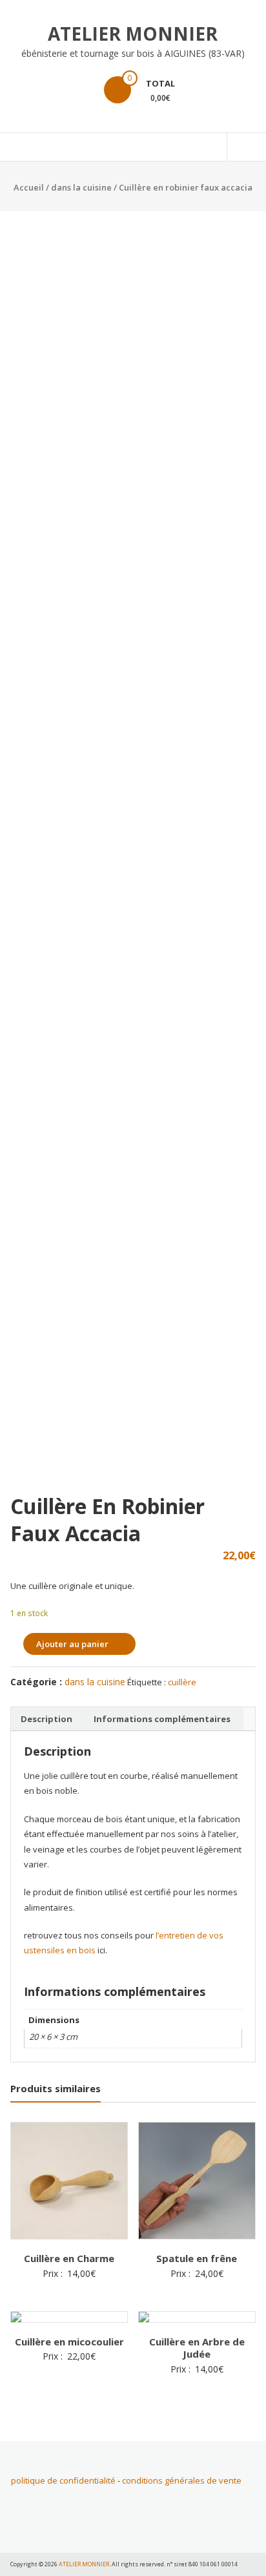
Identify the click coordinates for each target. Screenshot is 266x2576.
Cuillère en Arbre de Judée (197, 2348)
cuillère (182, 1682)
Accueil (29, 187)
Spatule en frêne (197, 2258)
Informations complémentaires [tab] (162, 1719)
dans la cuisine (81, 187)
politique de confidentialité (63, 2480)
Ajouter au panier (72, 1644)
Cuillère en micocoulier (69, 2342)
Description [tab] (46, 1719)
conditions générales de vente (182, 2480)
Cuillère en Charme (69, 2258)
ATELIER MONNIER (133, 34)
